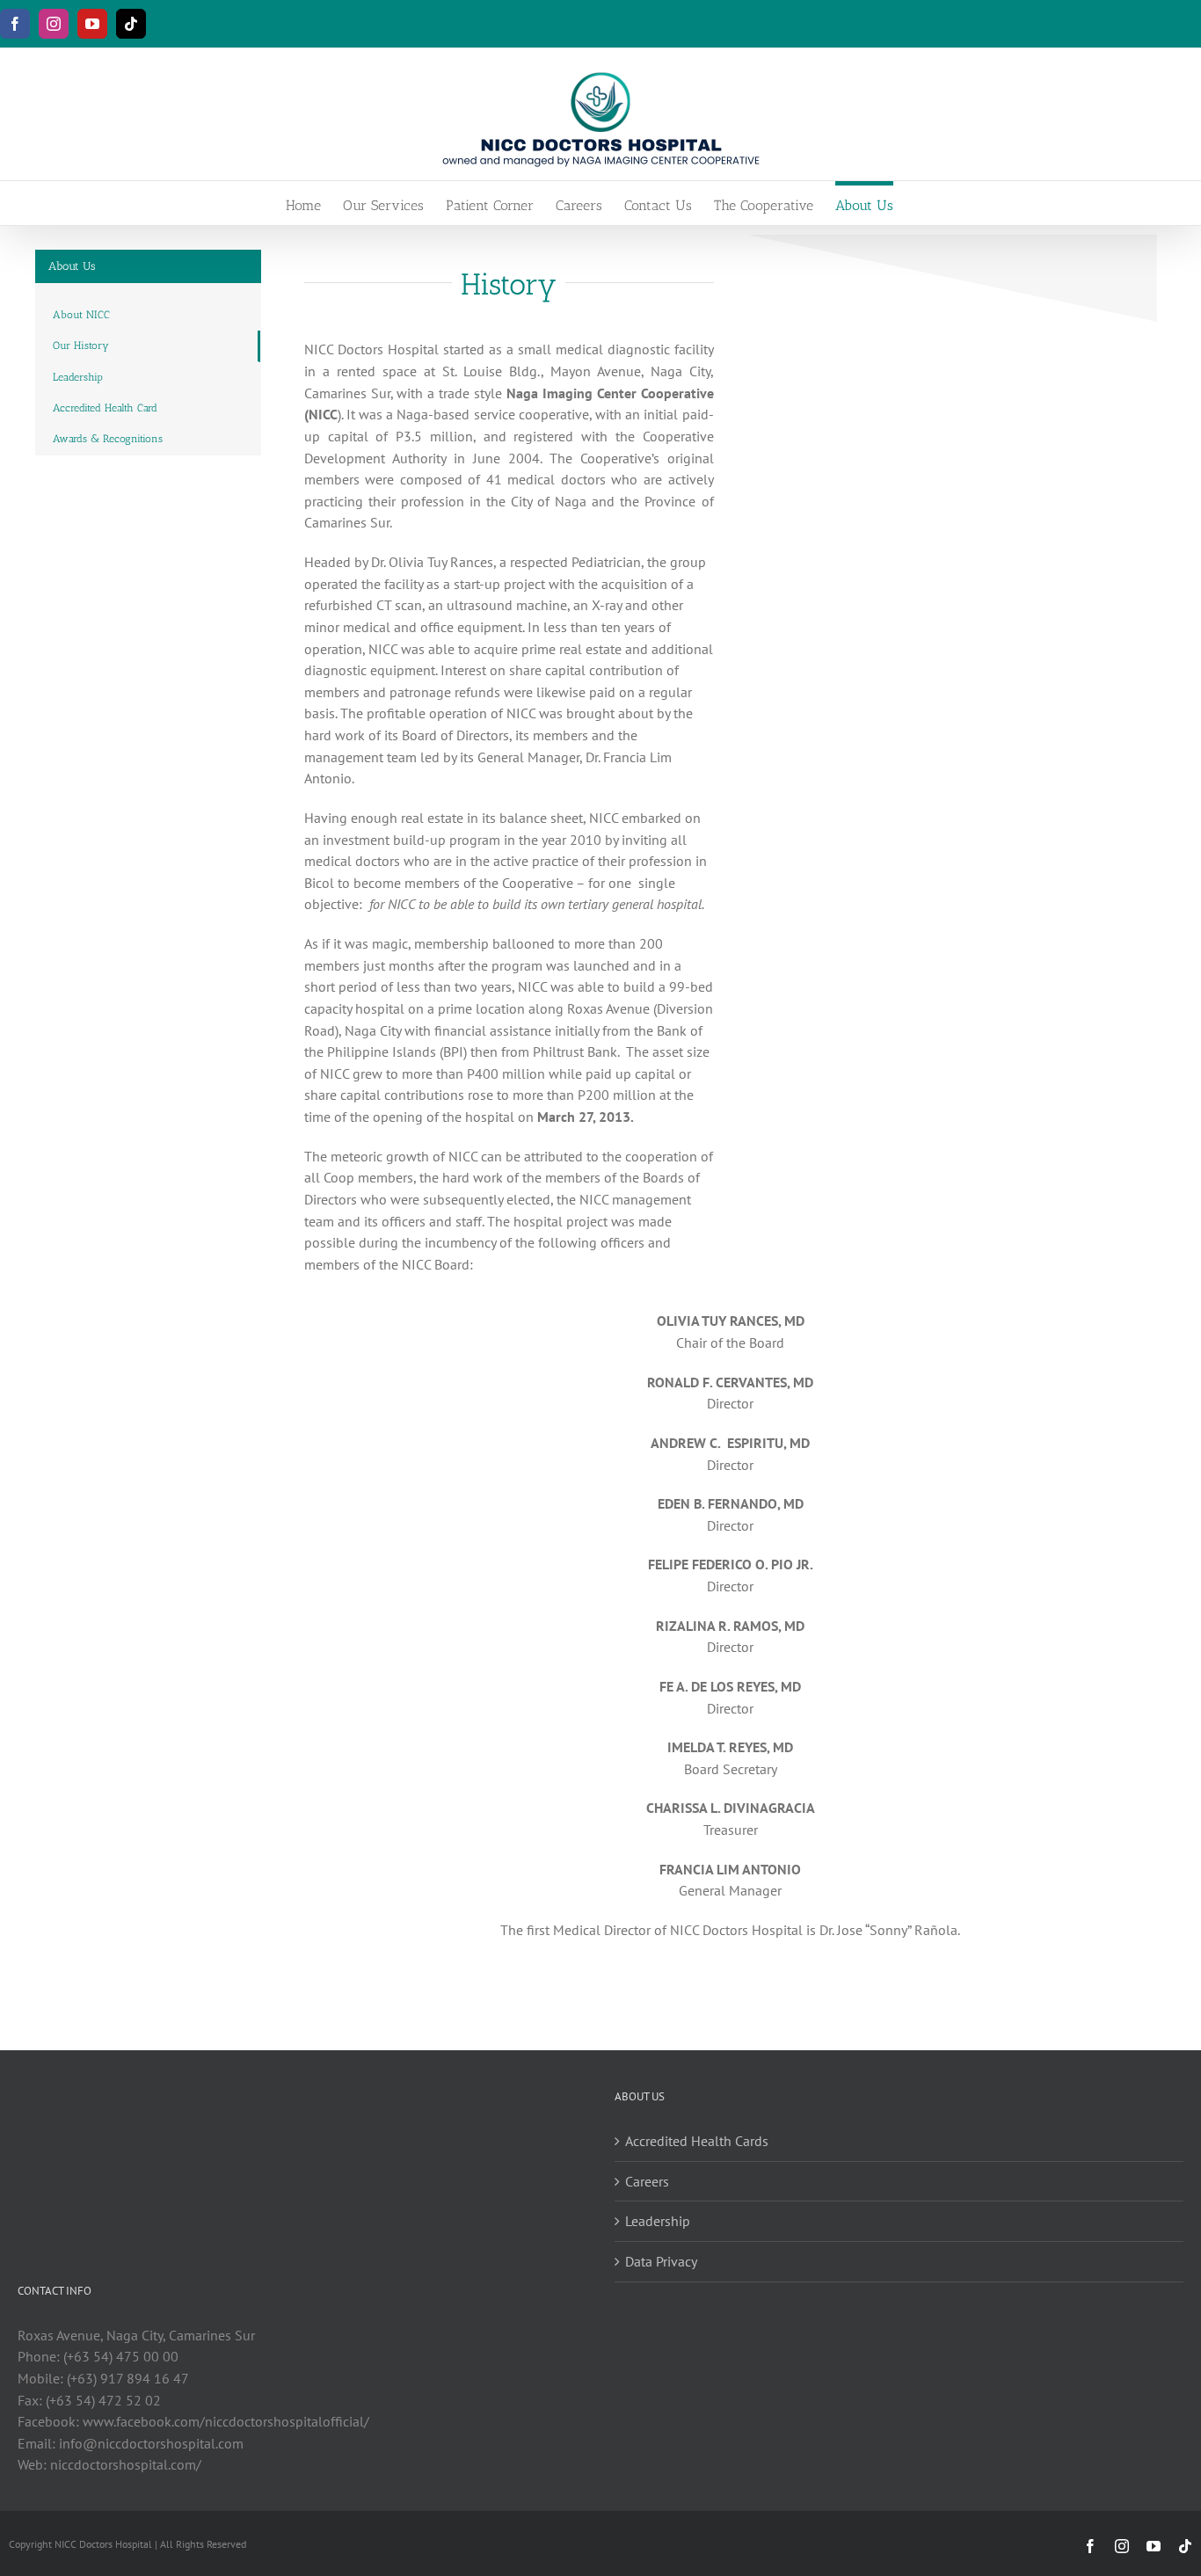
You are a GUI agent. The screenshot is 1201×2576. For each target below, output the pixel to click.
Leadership (658, 2221)
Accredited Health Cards (697, 2141)
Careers (647, 2181)
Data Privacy (661, 2261)
